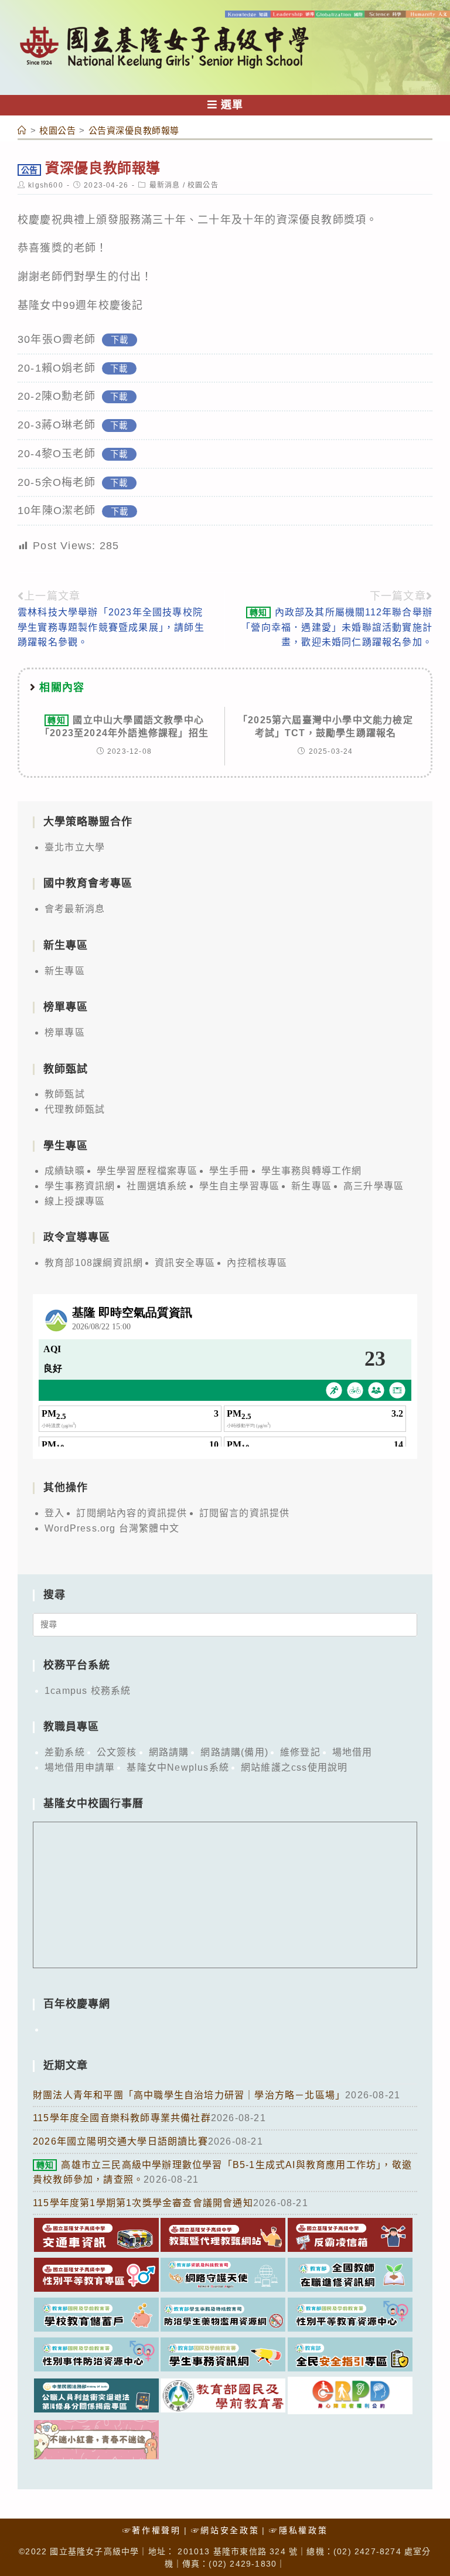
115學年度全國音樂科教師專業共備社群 (122, 2118)
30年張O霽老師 (57, 339)
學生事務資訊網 (80, 1186)
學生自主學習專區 (240, 1186)
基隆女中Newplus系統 (178, 1767)
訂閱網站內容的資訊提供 (132, 1513)
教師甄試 (65, 1094)
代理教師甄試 (75, 1109)
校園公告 (203, 185)
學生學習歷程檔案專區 (147, 1171)
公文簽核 (117, 1752)
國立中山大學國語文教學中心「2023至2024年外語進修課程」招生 (124, 726)
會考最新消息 (75, 909)
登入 (54, 1513)
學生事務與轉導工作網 (312, 1171)
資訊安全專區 (185, 1263)
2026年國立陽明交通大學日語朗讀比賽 (120, 2141)
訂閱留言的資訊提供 (245, 1513)
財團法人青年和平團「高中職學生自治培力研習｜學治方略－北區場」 (189, 2095)
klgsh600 (46, 185)
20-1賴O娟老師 (57, 368)
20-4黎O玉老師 (57, 454)
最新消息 (165, 185)
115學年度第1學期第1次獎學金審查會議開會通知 (143, 2203)
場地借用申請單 (80, 1767)
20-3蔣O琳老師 (57, 425)
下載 (120, 340)
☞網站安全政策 (225, 2530)
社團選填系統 (157, 1186)
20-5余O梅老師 (57, 482)
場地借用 (352, 1752)
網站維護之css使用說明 (294, 1767)
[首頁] (22, 130)
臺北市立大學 (75, 847)
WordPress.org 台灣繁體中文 (112, 1528)
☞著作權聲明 (152, 2530)
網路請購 (169, 1752)
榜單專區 (65, 1032)
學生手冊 (229, 1171)
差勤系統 (65, 1752)
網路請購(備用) (234, 1752)
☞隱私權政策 (298, 2530)
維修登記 (300, 1752)
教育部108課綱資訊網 (94, 1263)
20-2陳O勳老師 (57, 396)
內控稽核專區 (257, 1263)
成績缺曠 (65, 1171)
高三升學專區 (374, 1186)
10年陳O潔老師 (57, 511)
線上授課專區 (75, 1201)
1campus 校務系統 (88, 1691)
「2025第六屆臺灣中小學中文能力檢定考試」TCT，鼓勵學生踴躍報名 (325, 726)
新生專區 (65, 971)
